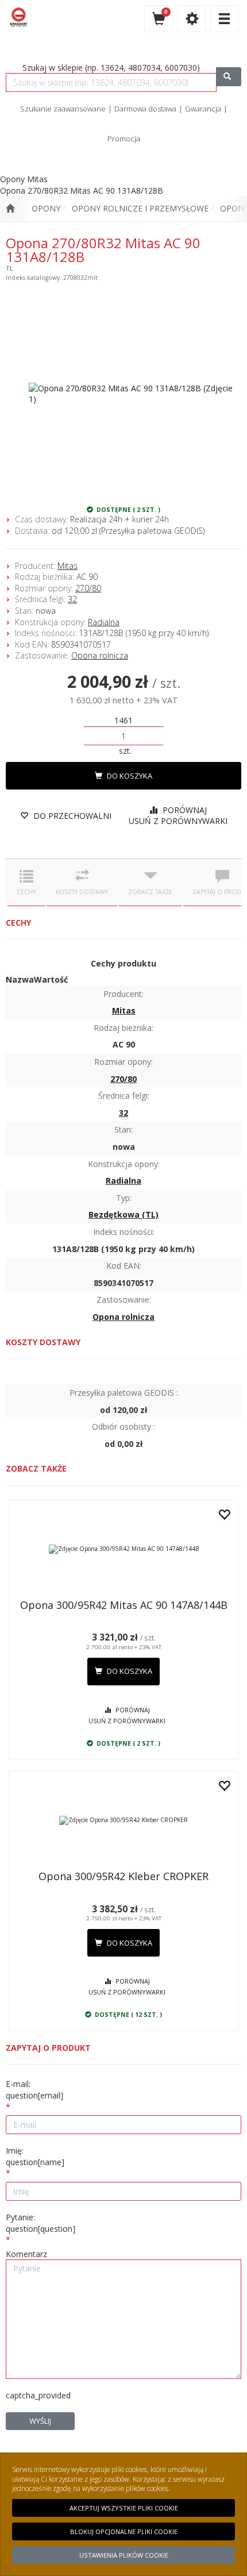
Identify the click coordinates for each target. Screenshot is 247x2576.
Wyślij (40, 2421)
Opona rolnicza (100, 655)
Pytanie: (40, 2223)
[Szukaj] (229, 77)
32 (72, 599)
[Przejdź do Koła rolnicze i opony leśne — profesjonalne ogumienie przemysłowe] (10, 209)
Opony (46, 208)
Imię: (35, 2156)
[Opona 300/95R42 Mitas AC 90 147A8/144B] (123, 1549)
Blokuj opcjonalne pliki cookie (124, 2531)
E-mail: (34, 2090)
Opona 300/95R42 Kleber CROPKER (123, 1876)
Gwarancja (203, 109)
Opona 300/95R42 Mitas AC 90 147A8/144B (124, 1605)
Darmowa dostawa (145, 109)
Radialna (104, 622)
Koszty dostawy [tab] (82, 892)
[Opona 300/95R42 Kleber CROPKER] (123, 1820)
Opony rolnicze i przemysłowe (140, 208)
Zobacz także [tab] (150, 892)
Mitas (67, 566)
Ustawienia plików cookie (124, 2555)
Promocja (124, 138)
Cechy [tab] (26, 892)
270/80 (88, 588)
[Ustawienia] (192, 19)
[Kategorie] (224, 19)
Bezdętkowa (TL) (123, 1214)
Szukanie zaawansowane (63, 109)
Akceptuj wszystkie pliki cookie (124, 2508)
